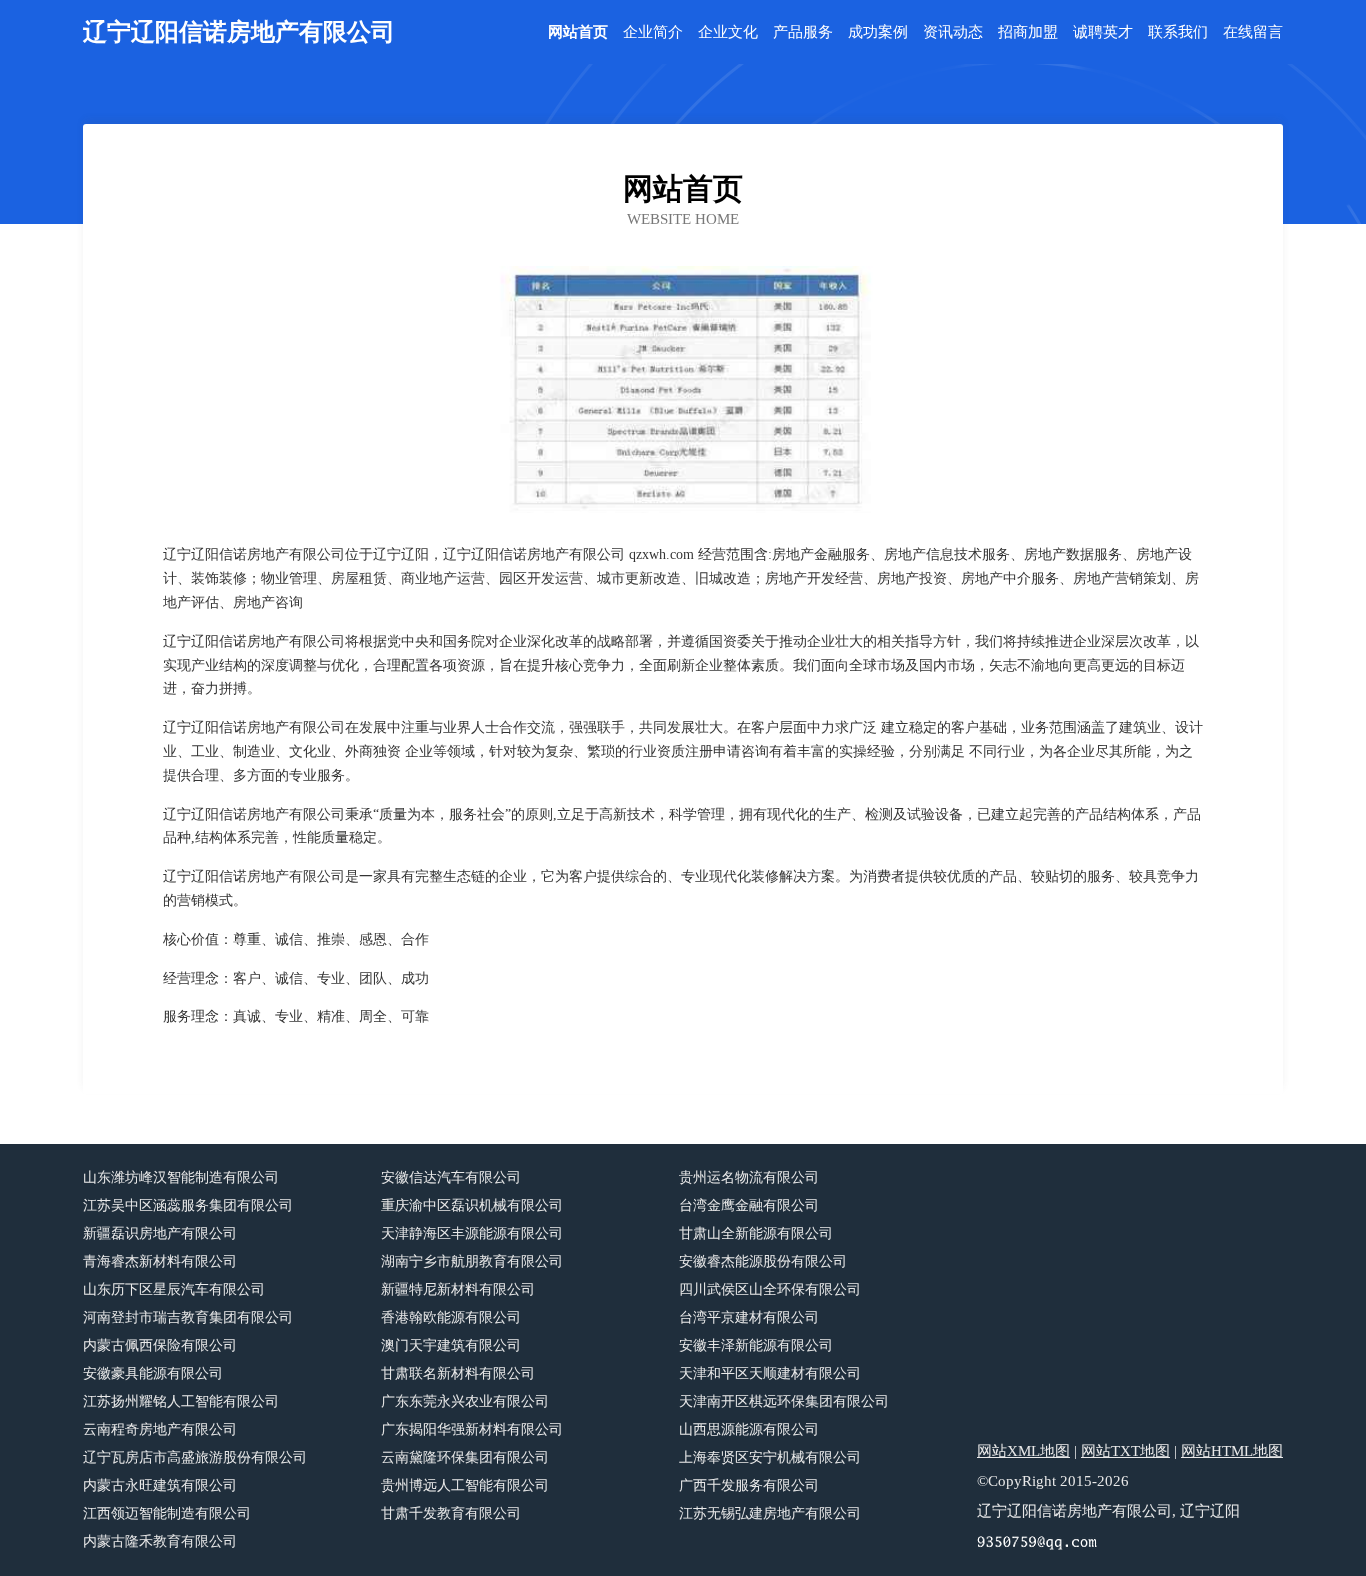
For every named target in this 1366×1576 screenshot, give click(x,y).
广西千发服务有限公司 (749, 1485)
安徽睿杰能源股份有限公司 (763, 1261)
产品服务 (803, 32)
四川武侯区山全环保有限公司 (770, 1289)
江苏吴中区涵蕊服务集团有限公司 (188, 1205)
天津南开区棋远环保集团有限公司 (784, 1401)
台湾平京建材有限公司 (749, 1317)
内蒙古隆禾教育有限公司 (160, 1541)
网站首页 (578, 32)
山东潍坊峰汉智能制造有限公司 (181, 1177)
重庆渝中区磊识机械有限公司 (472, 1205)
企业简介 (653, 32)
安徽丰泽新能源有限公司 (756, 1345)
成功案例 (878, 32)
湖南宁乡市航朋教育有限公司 (472, 1261)
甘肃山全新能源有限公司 (756, 1233)
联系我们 (1178, 32)
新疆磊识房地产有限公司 (160, 1233)
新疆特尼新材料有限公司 (458, 1289)
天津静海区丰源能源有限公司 (472, 1233)
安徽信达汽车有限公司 (451, 1177)
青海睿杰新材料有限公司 (160, 1261)
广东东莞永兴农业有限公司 (465, 1401)
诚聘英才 (1103, 32)
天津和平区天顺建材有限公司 (770, 1373)
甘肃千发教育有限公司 (451, 1513)
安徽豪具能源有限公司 (153, 1373)
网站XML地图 (1023, 1451)
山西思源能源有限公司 (749, 1429)
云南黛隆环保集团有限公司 (465, 1457)
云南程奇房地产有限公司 (160, 1429)
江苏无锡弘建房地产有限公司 (770, 1513)
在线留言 (1253, 32)
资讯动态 (953, 32)
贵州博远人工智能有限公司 (465, 1485)
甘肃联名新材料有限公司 (458, 1373)
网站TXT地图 (1125, 1451)
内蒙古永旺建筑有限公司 (160, 1485)
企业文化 (728, 32)
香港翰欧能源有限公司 (451, 1317)
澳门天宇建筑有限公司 (451, 1345)
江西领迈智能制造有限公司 (167, 1513)
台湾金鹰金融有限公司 (749, 1205)
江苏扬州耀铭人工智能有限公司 (181, 1401)
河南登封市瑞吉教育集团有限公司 (188, 1317)
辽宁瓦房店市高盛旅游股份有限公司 (195, 1457)
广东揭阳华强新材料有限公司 (472, 1429)
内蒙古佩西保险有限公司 (160, 1345)
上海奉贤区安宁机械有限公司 (770, 1457)
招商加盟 (1028, 32)
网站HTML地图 (1232, 1451)
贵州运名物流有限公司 (749, 1177)
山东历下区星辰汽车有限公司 (174, 1289)
